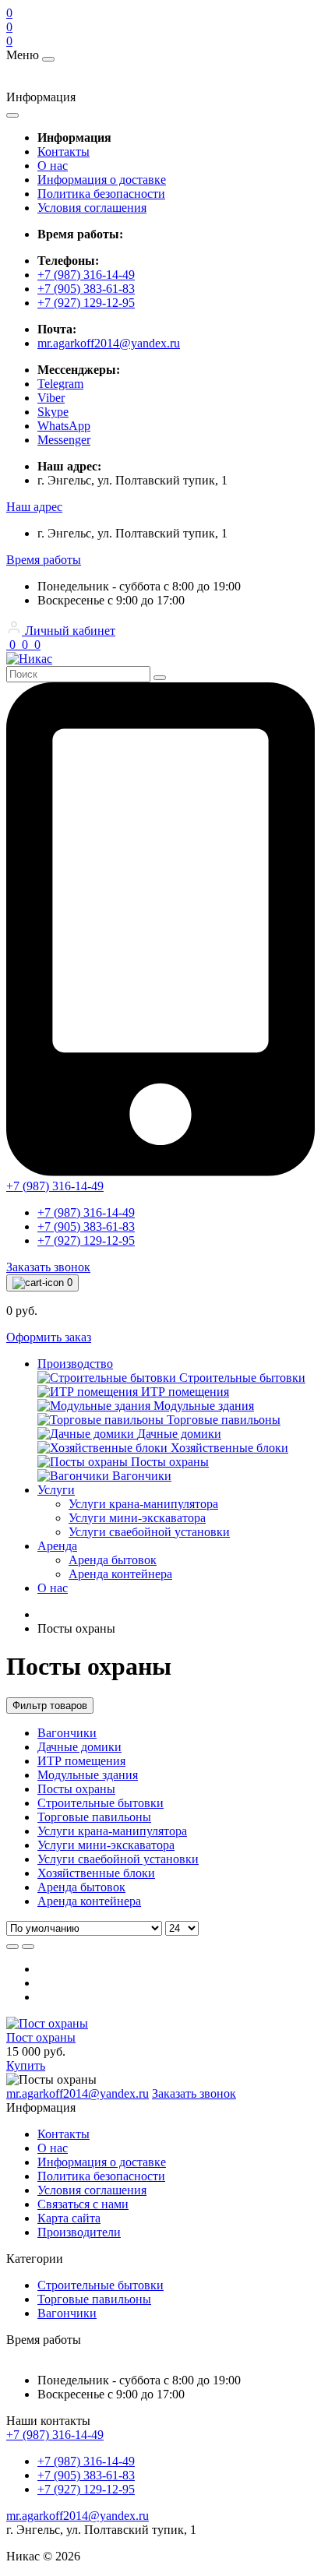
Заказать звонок (48, 1267)
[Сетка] (28, 1947)
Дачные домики (79, 1747)
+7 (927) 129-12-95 (86, 303)
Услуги (56, 1490)
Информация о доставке (102, 180)
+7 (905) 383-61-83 (86, 289)
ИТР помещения (81, 1761)
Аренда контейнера (89, 1901)
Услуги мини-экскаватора (106, 1845)
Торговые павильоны (94, 1817)
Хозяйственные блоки (96, 1873)
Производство (75, 1364)
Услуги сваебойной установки (118, 1859)
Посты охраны (76, 1789)
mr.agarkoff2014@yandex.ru (109, 343)
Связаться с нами (83, 2204)
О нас (53, 166)
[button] (34, 507)
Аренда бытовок (81, 1887)
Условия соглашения (92, 208)
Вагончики (67, 1733)
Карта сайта (69, 2218)
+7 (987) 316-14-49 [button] (55, 2435)
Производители (79, 2232)
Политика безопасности (101, 194)
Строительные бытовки (101, 1803)
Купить (26, 2065)
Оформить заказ (49, 1337)
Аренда (57, 1546)
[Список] (12, 1947)
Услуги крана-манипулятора (112, 1831)
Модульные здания (88, 1775)
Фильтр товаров (50, 1706)
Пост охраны (41, 2037)
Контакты (63, 152)
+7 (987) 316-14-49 (86, 275)
